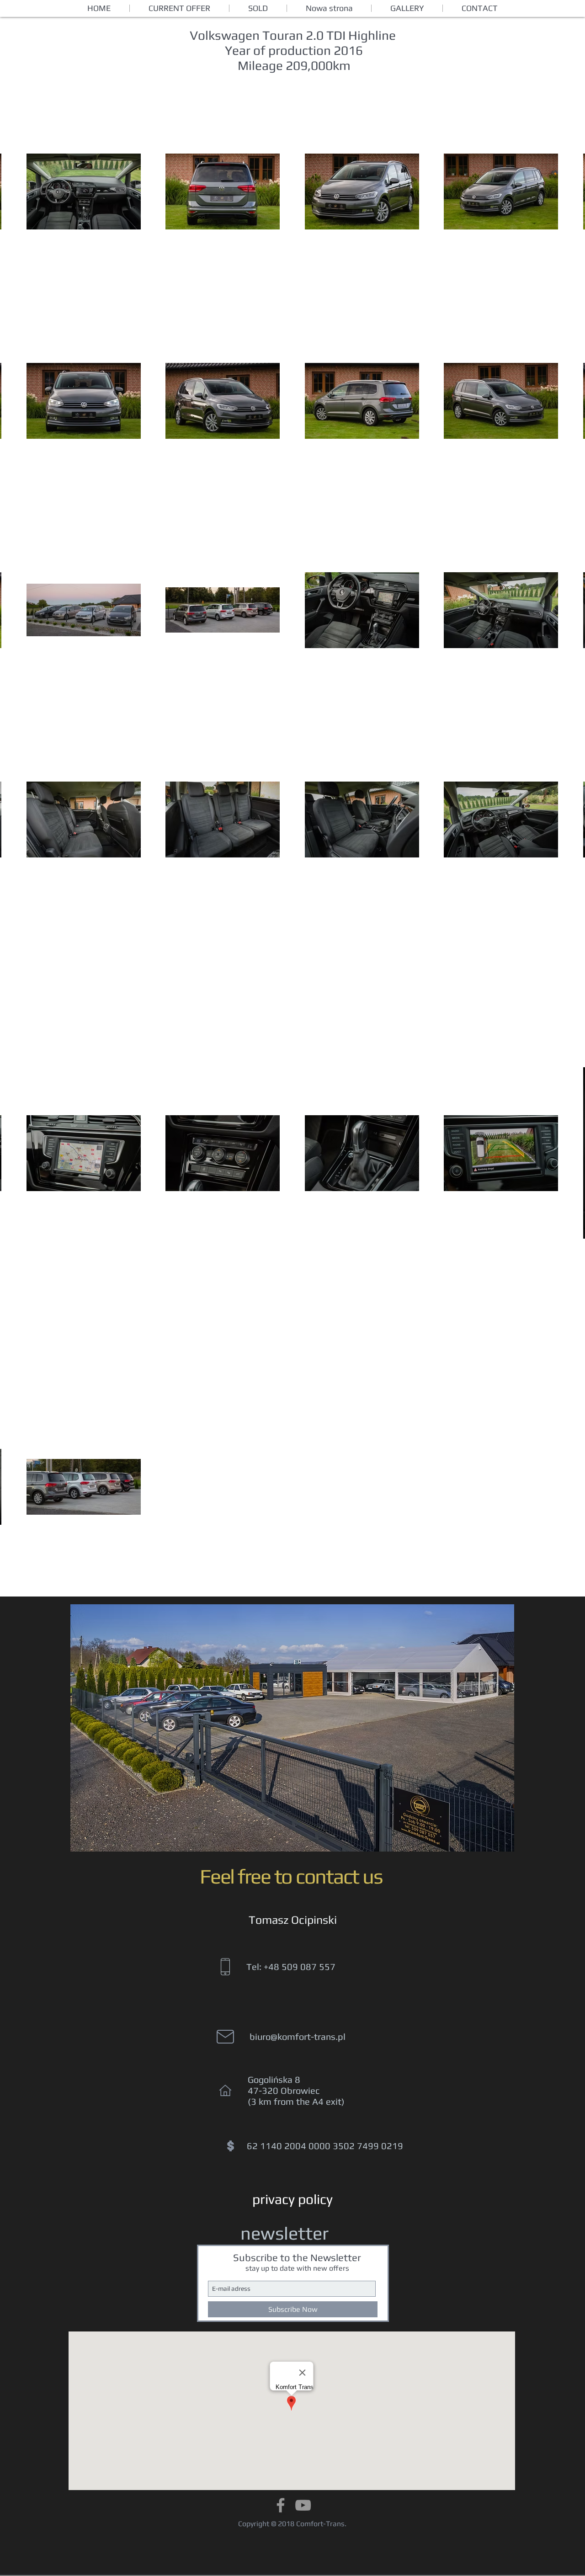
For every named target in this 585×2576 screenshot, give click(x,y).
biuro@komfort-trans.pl (298, 2036)
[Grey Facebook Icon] (281, 2505)
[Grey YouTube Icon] (303, 2505)
